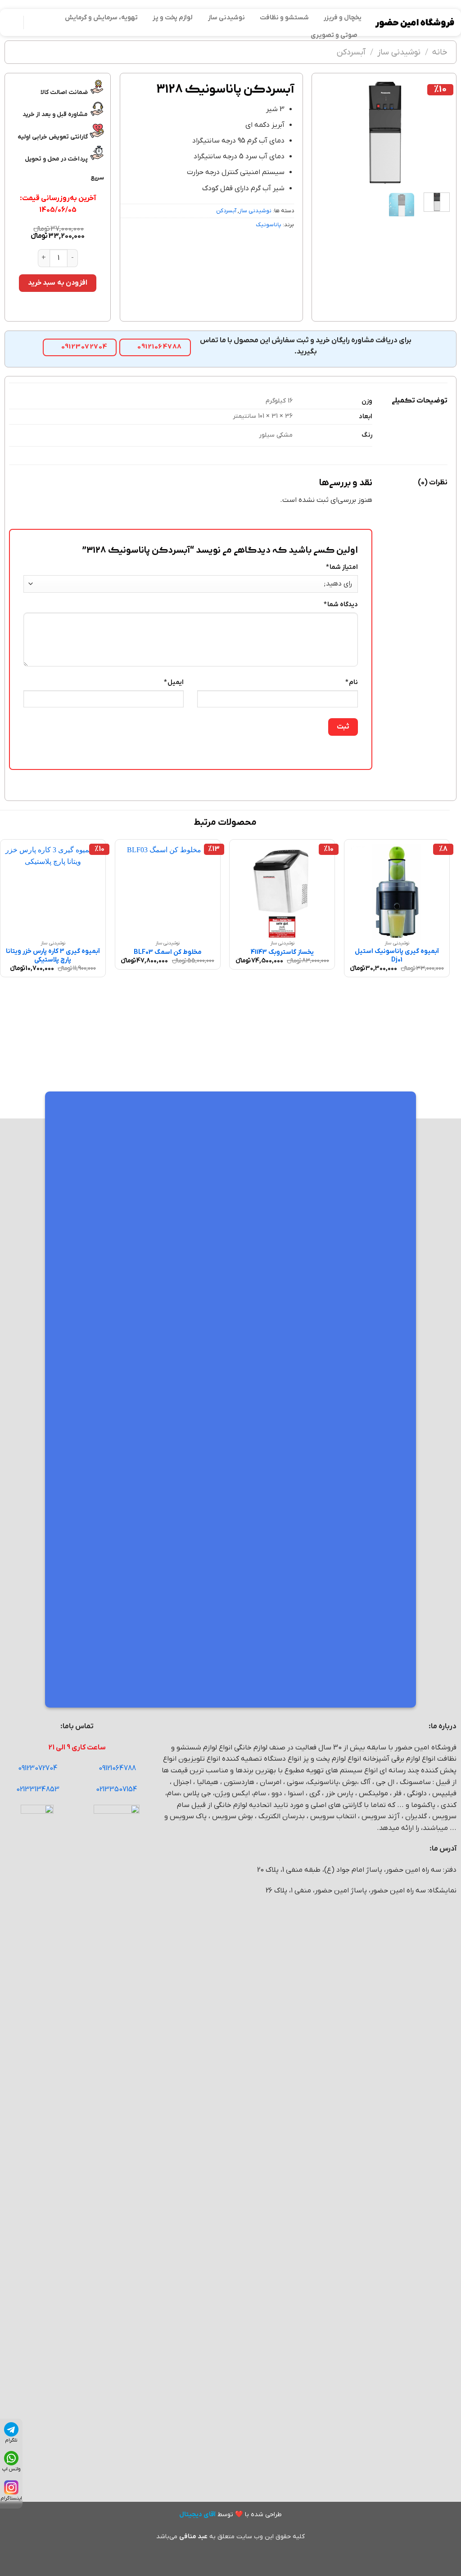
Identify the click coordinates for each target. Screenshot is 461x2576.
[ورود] (11, 22)
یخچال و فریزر (343, 18)
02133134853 (38, 1789)
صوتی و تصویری (334, 35)
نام (352, 682)
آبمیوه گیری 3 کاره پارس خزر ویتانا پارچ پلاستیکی (53, 956)
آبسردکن (351, 52)
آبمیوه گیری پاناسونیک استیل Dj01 (397, 956)
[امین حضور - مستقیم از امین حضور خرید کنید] (415, 23)
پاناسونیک (269, 225)
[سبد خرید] (36, 22)
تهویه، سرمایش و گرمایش (101, 18)
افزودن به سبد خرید (58, 283)
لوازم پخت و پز (173, 18)
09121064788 (117, 1768)
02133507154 (117, 1789)
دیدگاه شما (341, 605)
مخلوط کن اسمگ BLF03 (168, 953)
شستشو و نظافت (284, 18)
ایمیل (174, 682)
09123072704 (38, 1768)
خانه (440, 52)
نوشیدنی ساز (226, 18)
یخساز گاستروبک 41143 (282, 953)
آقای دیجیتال (197, 2515)
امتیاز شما (342, 567)
